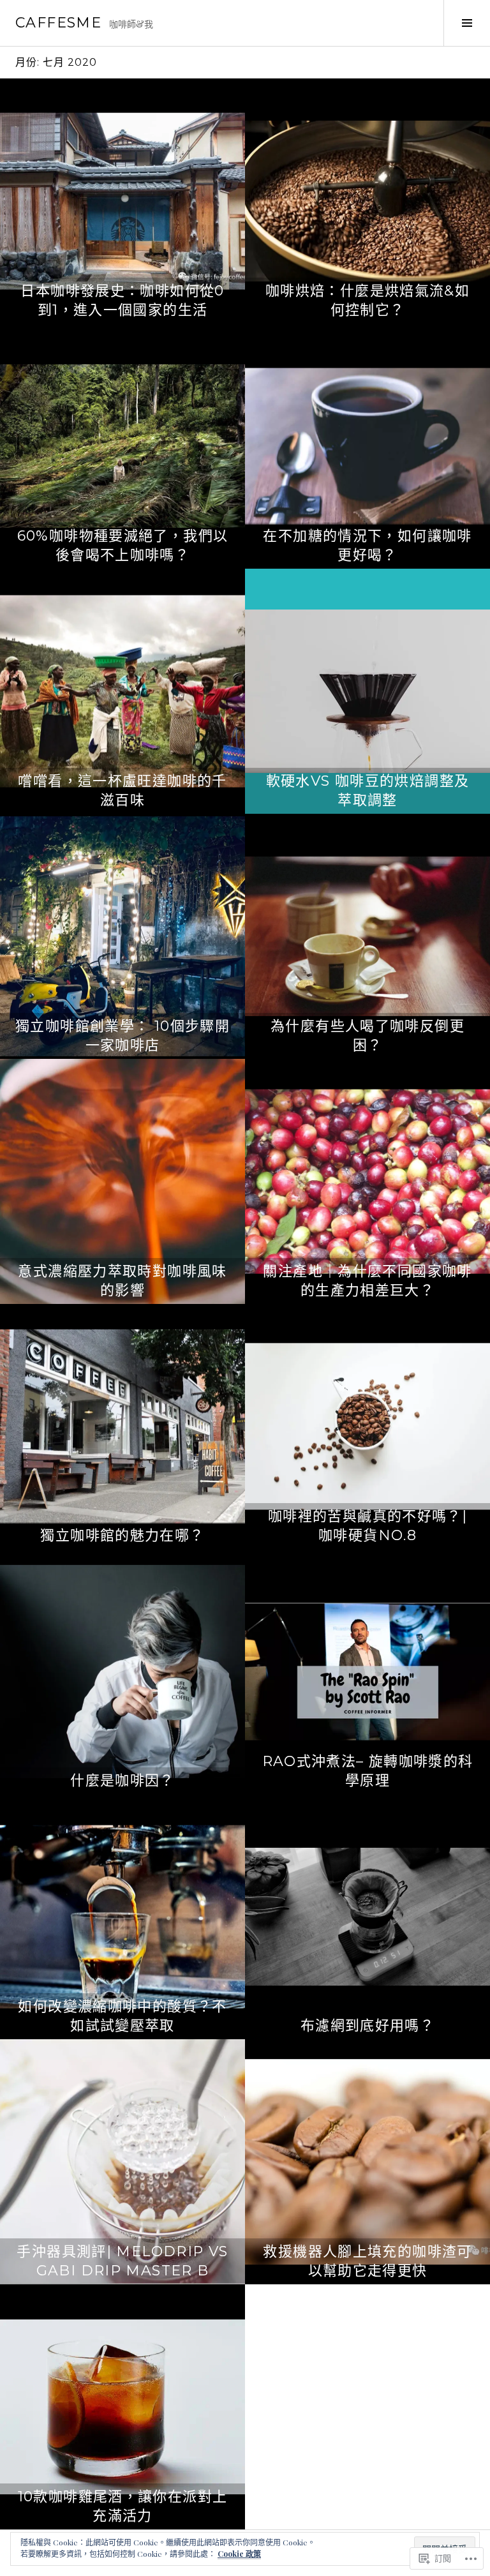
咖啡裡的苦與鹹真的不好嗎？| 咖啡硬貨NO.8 (367, 1526)
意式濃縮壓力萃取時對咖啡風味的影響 (122, 1281)
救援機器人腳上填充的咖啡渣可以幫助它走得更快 (367, 2261)
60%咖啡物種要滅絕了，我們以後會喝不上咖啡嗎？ (123, 545)
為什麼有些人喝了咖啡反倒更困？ (367, 1036)
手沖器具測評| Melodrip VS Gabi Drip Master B (122, 2261)
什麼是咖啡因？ (122, 1780)
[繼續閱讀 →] (122, 201)
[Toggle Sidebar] (467, 23)
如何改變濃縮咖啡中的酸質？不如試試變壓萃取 (122, 2016)
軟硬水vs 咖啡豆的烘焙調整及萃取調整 (368, 790)
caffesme (58, 23)
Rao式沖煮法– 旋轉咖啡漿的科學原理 (368, 1771)
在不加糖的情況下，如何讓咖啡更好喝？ (367, 545)
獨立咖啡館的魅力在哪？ (122, 1535)
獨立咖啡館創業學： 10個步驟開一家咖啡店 (122, 1036)
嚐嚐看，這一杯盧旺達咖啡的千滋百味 (122, 790)
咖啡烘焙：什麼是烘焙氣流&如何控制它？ (367, 300)
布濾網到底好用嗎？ (367, 2026)
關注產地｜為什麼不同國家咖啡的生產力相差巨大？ (367, 1281)
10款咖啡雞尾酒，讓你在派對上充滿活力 (123, 2506)
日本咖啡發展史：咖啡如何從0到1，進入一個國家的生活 (122, 300)
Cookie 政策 (239, 2554)
